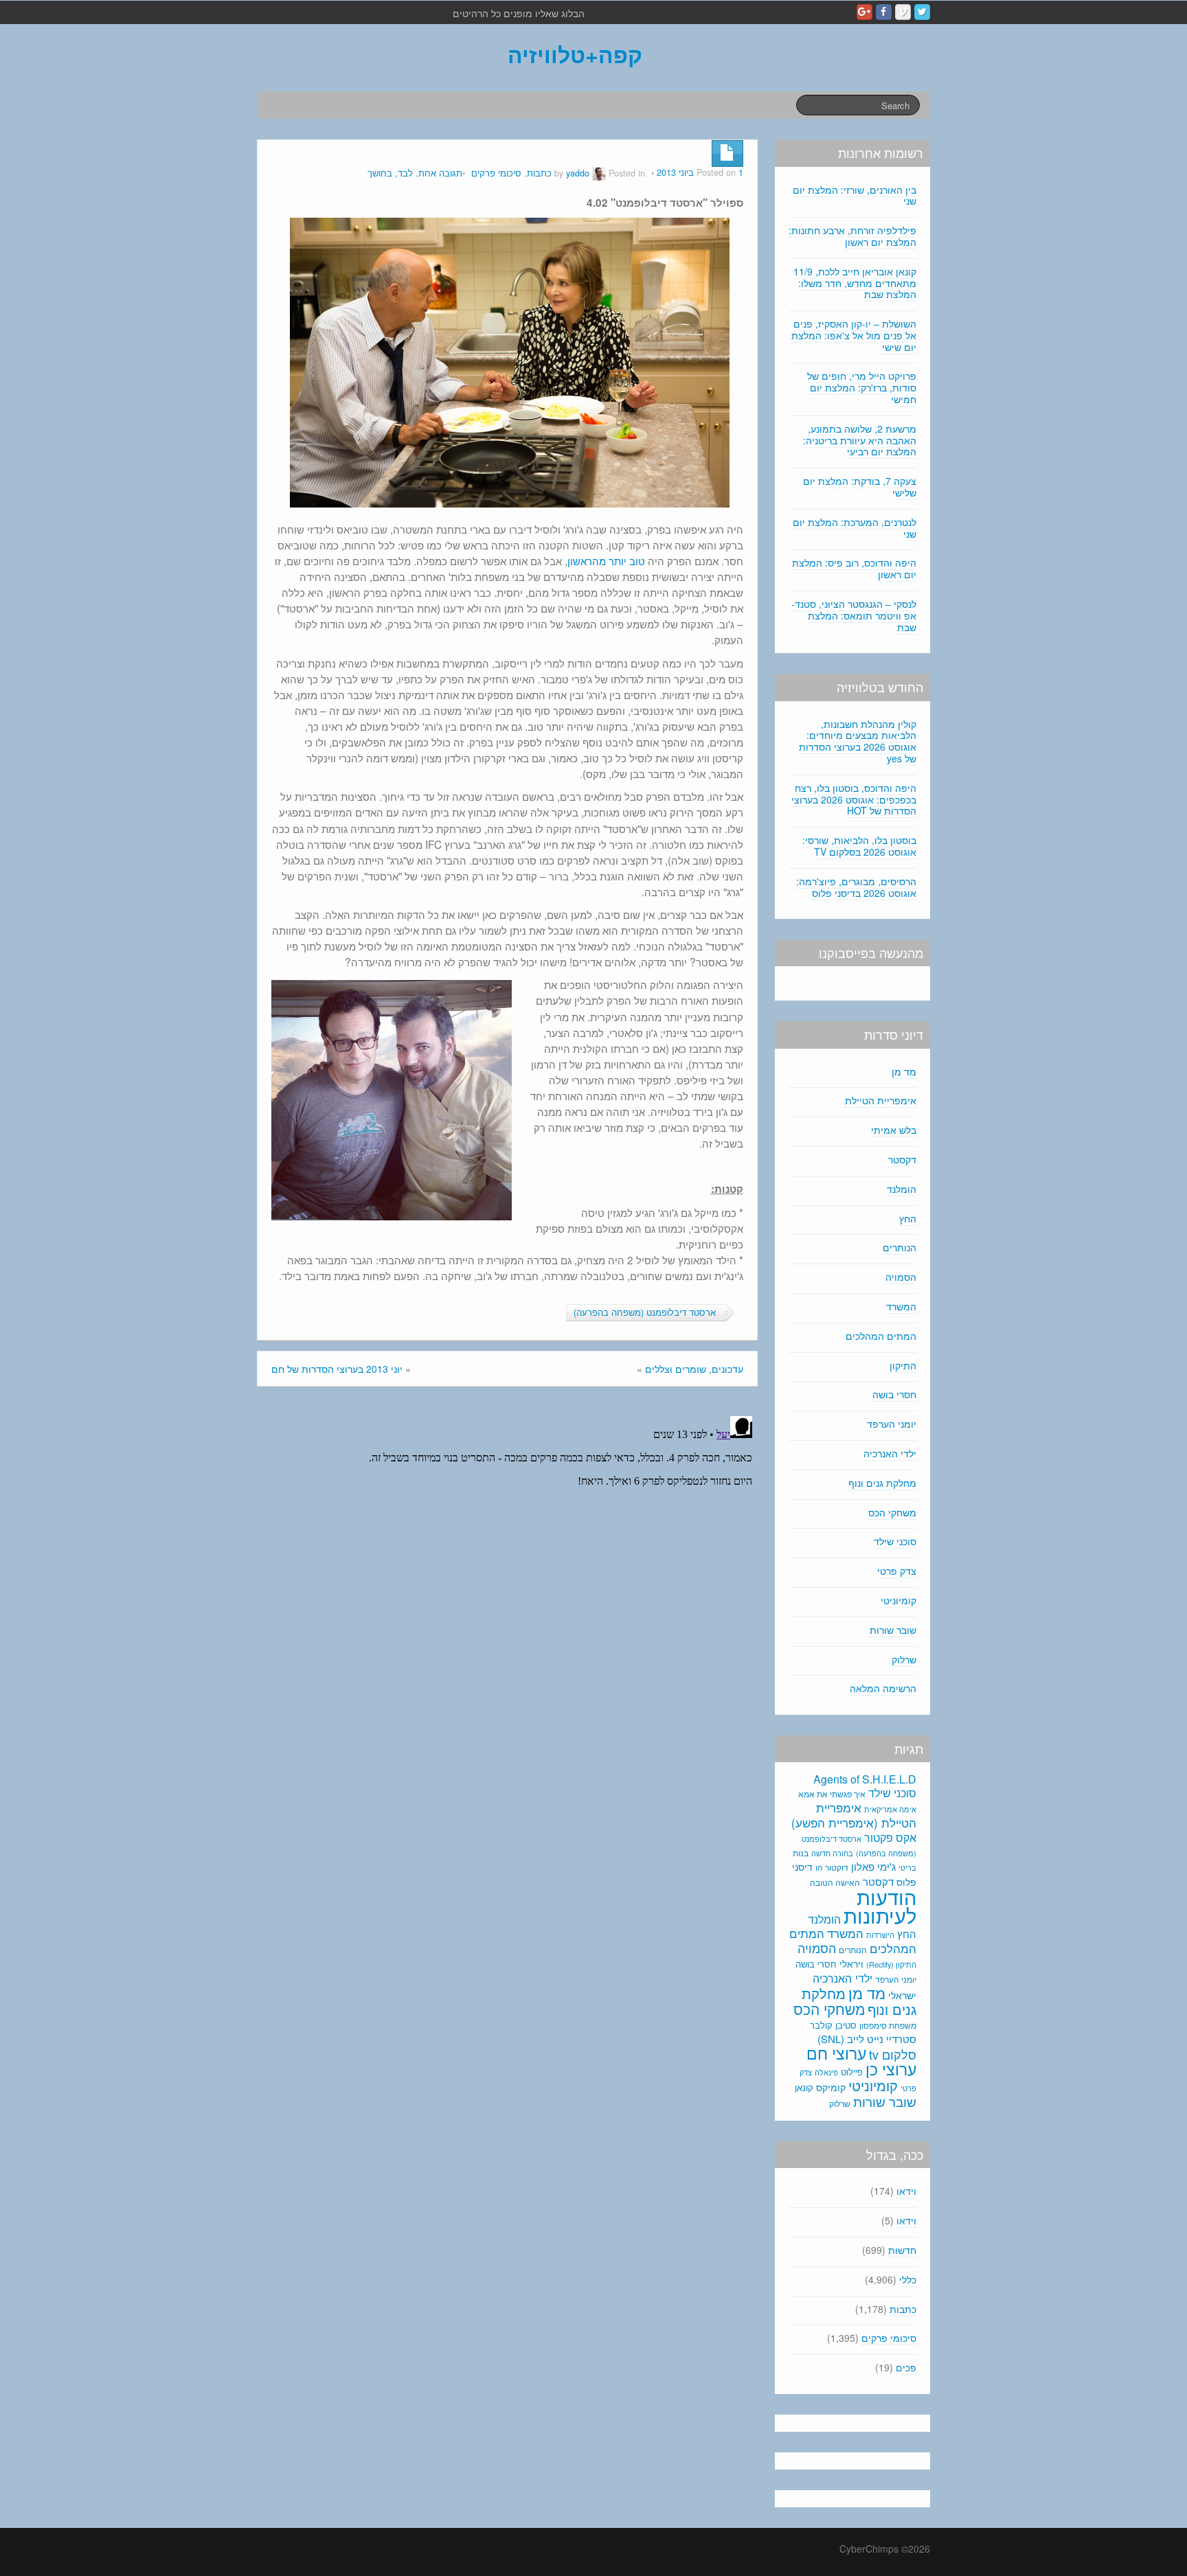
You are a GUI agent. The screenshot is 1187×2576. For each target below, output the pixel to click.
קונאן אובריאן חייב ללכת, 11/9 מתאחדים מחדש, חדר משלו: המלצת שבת (855, 283)
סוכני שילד (895, 1541)
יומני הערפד (892, 1424)
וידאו (906, 2191)
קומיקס (831, 2087)
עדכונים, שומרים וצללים (694, 1369)
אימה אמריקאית (890, 1809)
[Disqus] (507, 1582)
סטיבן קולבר (833, 2025)
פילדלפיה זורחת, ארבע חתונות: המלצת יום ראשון (852, 236)
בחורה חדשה (832, 1853)
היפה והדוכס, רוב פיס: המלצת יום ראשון (854, 568)
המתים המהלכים (881, 1336)
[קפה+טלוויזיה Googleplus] (864, 12)
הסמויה (901, 1277)
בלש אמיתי (894, 1130)
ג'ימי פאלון (873, 1866)
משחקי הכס (892, 1512)
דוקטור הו (832, 1867)
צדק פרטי (897, 1571)
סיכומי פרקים (496, 173)
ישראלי (902, 1995)
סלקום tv (893, 2054)
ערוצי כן (891, 2069)
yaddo (578, 173)
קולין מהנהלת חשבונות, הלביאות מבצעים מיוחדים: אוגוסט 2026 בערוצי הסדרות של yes (858, 741)
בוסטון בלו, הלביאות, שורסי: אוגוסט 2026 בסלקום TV (859, 846)
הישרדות (880, 1935)
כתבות (539, 173)
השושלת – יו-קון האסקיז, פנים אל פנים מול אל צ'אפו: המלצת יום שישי (854, 335)
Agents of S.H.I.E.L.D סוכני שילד (865, 1786)
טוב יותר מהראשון (606, 560)
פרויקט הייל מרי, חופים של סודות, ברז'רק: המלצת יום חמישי (862, 387)
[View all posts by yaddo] (599, 173)
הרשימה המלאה (883, 1688)
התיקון (903, 1365)
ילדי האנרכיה (890, 1453)
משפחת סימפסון (888, 2025)
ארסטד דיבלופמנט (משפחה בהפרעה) (645, 1312)
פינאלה (826, 2072)
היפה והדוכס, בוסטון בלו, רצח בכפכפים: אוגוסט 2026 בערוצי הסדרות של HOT (854, 799)
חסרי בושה (894, 1394)
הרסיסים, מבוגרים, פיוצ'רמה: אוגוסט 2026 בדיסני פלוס (856, 887)
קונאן (804, 2087)
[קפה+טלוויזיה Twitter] (922, 12)
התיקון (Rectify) (891, 1964)
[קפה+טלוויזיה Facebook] (884, 12)
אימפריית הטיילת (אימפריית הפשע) (854, 1815)
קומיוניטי (898, 1600)
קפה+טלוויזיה (575, 54)
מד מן (904, 1071)
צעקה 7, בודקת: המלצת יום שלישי (860, 487)
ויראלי (851, 1963)
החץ (908, 1218)
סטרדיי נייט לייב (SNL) (867, 2039)
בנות (801, 1853)
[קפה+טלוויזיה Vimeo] (903, 12)
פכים (906, 2367)
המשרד (901, 1306)
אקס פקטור (890, 1837)
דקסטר (902, 1159)
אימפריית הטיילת (881, 1100)
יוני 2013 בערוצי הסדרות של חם (337, 1369)
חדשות (902, 2250)
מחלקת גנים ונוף (882, 1483)
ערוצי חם (836, 2053)
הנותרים (900, 1247)
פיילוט (852, 2072)
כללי (908, 2279)
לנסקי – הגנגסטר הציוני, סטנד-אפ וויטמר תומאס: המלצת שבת (854, 615)
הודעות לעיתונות (880, 1905)
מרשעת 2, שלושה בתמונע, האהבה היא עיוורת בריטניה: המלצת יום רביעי (860, 440)
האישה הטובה (835, 1882)
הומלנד (902, 1189)
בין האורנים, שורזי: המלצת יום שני (855, 195)
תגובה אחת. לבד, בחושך (415, 173)
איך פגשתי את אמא (832, 1793)
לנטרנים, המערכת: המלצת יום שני (855, 528)
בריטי (907, 1868)
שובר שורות (893, 1630)
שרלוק (904, 1659)
